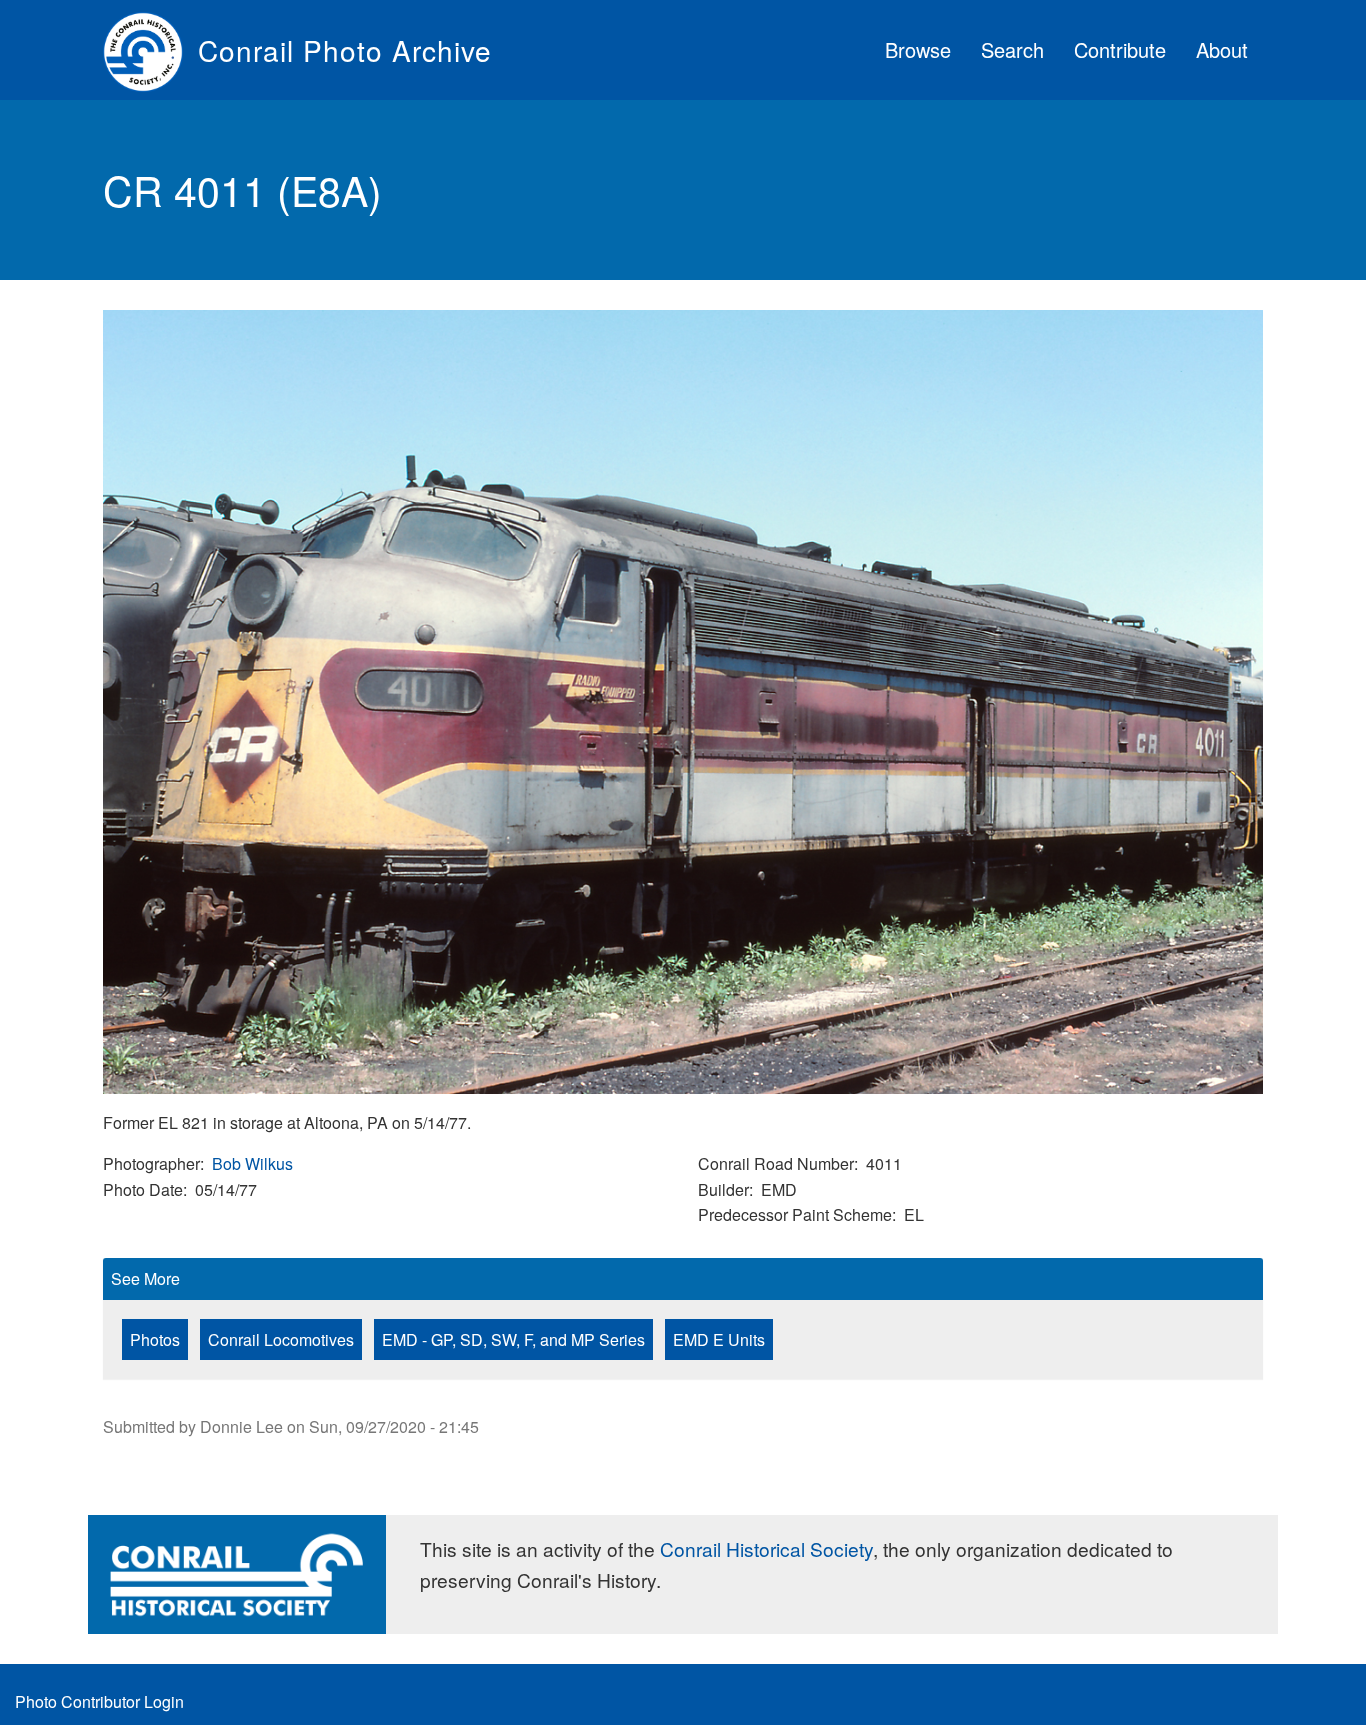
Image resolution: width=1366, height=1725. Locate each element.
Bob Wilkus (252, 1163)
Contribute (1120, 49)
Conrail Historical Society (766, 1548)
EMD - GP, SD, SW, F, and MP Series (513, 1339)
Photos (155, 1339)
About (1222, 49)
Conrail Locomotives (281, 1339)
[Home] (150, 50)
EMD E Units (719, 1339)
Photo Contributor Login (99, 1701)
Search (1012, 49)
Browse (918, 49)
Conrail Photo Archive (345, 50)
